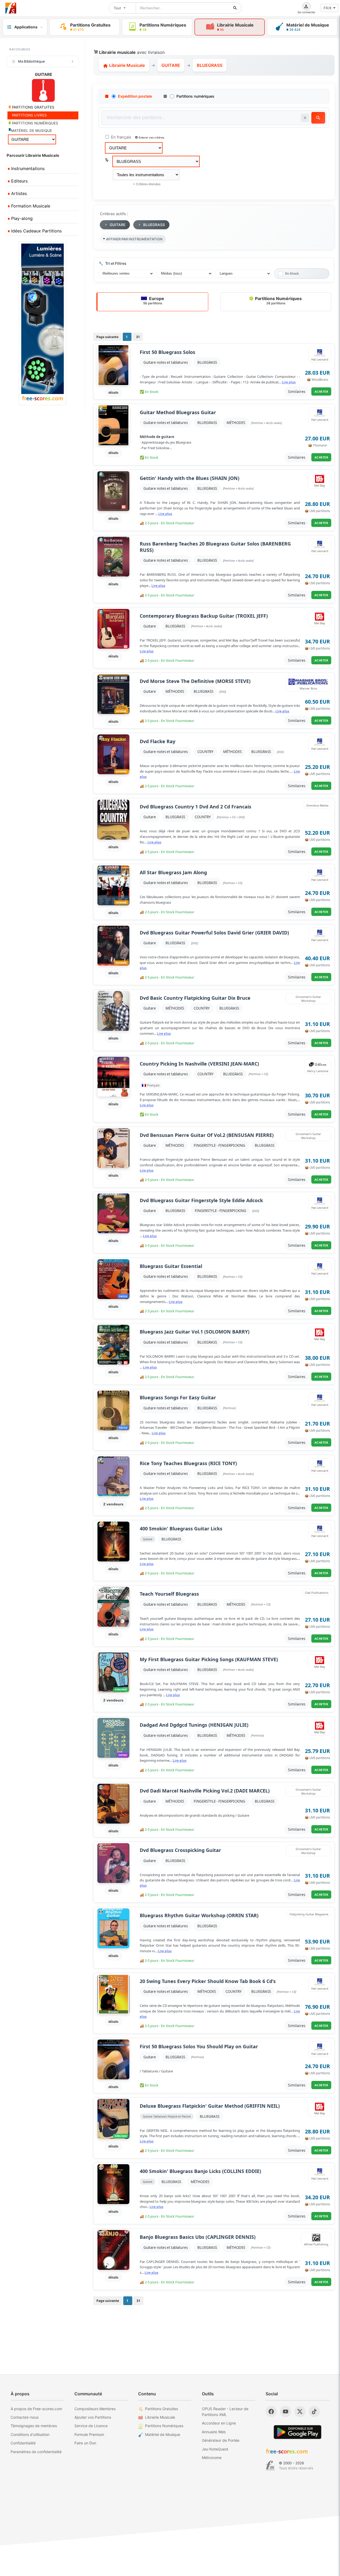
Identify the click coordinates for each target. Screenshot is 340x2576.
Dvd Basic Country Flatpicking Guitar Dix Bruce (195, 998)
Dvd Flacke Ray (158, 741)
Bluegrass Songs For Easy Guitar (178, 1398)
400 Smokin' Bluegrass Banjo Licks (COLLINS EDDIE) (200, 2171)
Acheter (321, 391)
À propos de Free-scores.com (36, 2409)
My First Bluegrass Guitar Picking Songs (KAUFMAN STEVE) (209, 1659)
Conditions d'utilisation (30, 2434)
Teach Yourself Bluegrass (169, 1594)
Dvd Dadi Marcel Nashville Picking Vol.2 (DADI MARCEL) (205, 1791)
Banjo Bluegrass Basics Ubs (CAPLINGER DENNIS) (198, 2237)
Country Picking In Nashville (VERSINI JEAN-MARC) (199, 1064)
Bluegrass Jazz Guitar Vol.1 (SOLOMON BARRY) (195, 1332)
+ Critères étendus (147, 184)
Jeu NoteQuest (215, 2449)
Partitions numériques (195, 96)
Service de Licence (91, 2426)
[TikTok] (314, 2412)
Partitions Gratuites (161, 2409)
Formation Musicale (30, 206)
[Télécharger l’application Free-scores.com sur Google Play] (297, 2432)
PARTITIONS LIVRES (29, 115)
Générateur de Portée (221, 2440)
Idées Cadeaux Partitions (36, 231)
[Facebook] (271, 2412)
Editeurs (19, 181)
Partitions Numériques (278, 300)
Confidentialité (23, 2443)
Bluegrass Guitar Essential (171, 1266)
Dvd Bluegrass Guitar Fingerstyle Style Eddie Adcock (201, 1200)
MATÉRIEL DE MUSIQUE (31, 131)
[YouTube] (286, 2412)
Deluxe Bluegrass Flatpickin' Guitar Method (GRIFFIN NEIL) (210, 2106)
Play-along (21, 218)
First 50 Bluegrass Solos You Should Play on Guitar (199, 2047)
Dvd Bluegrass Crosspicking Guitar (180, 1850)
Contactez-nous (25, 2417)
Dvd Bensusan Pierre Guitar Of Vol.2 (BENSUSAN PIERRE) (207, 1135)
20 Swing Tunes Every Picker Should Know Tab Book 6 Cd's (208, 1981)
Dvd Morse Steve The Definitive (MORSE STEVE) (195, 681)
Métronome (212, 2458)
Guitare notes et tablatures (166, 362)
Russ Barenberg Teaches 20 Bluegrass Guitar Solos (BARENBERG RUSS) (215, 547)
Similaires (297, 391)
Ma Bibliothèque (31, 61)
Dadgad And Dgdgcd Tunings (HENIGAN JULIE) (194, 1725)
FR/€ (328, 8)
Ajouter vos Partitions (93, 2417)
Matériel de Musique (163, 2434)
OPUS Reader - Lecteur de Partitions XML (225, 2412)
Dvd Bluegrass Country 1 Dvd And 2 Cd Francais (195, 807)
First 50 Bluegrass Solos (167, 352)
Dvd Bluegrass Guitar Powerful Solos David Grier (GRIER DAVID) (214, 933)
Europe (154, 300)
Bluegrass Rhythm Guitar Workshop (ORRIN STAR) (199, 1915)
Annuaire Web (214, 2432)
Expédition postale (135, 96)
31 (138, 337)
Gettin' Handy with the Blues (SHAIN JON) (190, 478)
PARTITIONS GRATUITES (33, 107)
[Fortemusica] (270, 2466)
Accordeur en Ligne (219, 2423)
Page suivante (107, 337)
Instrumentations (27, 168)
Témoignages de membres (34, 2426)
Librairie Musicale (126, 65)
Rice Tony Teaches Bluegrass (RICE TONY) (188, 1463)
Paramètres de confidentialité (36, 2452)
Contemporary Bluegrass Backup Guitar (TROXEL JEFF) (204, 616)
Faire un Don (85, 2443)
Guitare (150, 626)
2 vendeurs (113, 1504)
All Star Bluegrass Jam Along (173, 873)
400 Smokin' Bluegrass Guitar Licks (181, 1529)
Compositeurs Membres (95, 2409)
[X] (300, 2412)
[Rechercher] (235, 8)
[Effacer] (305, 118)
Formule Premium (89, 2434)
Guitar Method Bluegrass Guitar (178, 412)
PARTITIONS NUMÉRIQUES (35, 123)
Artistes (18, 193)
